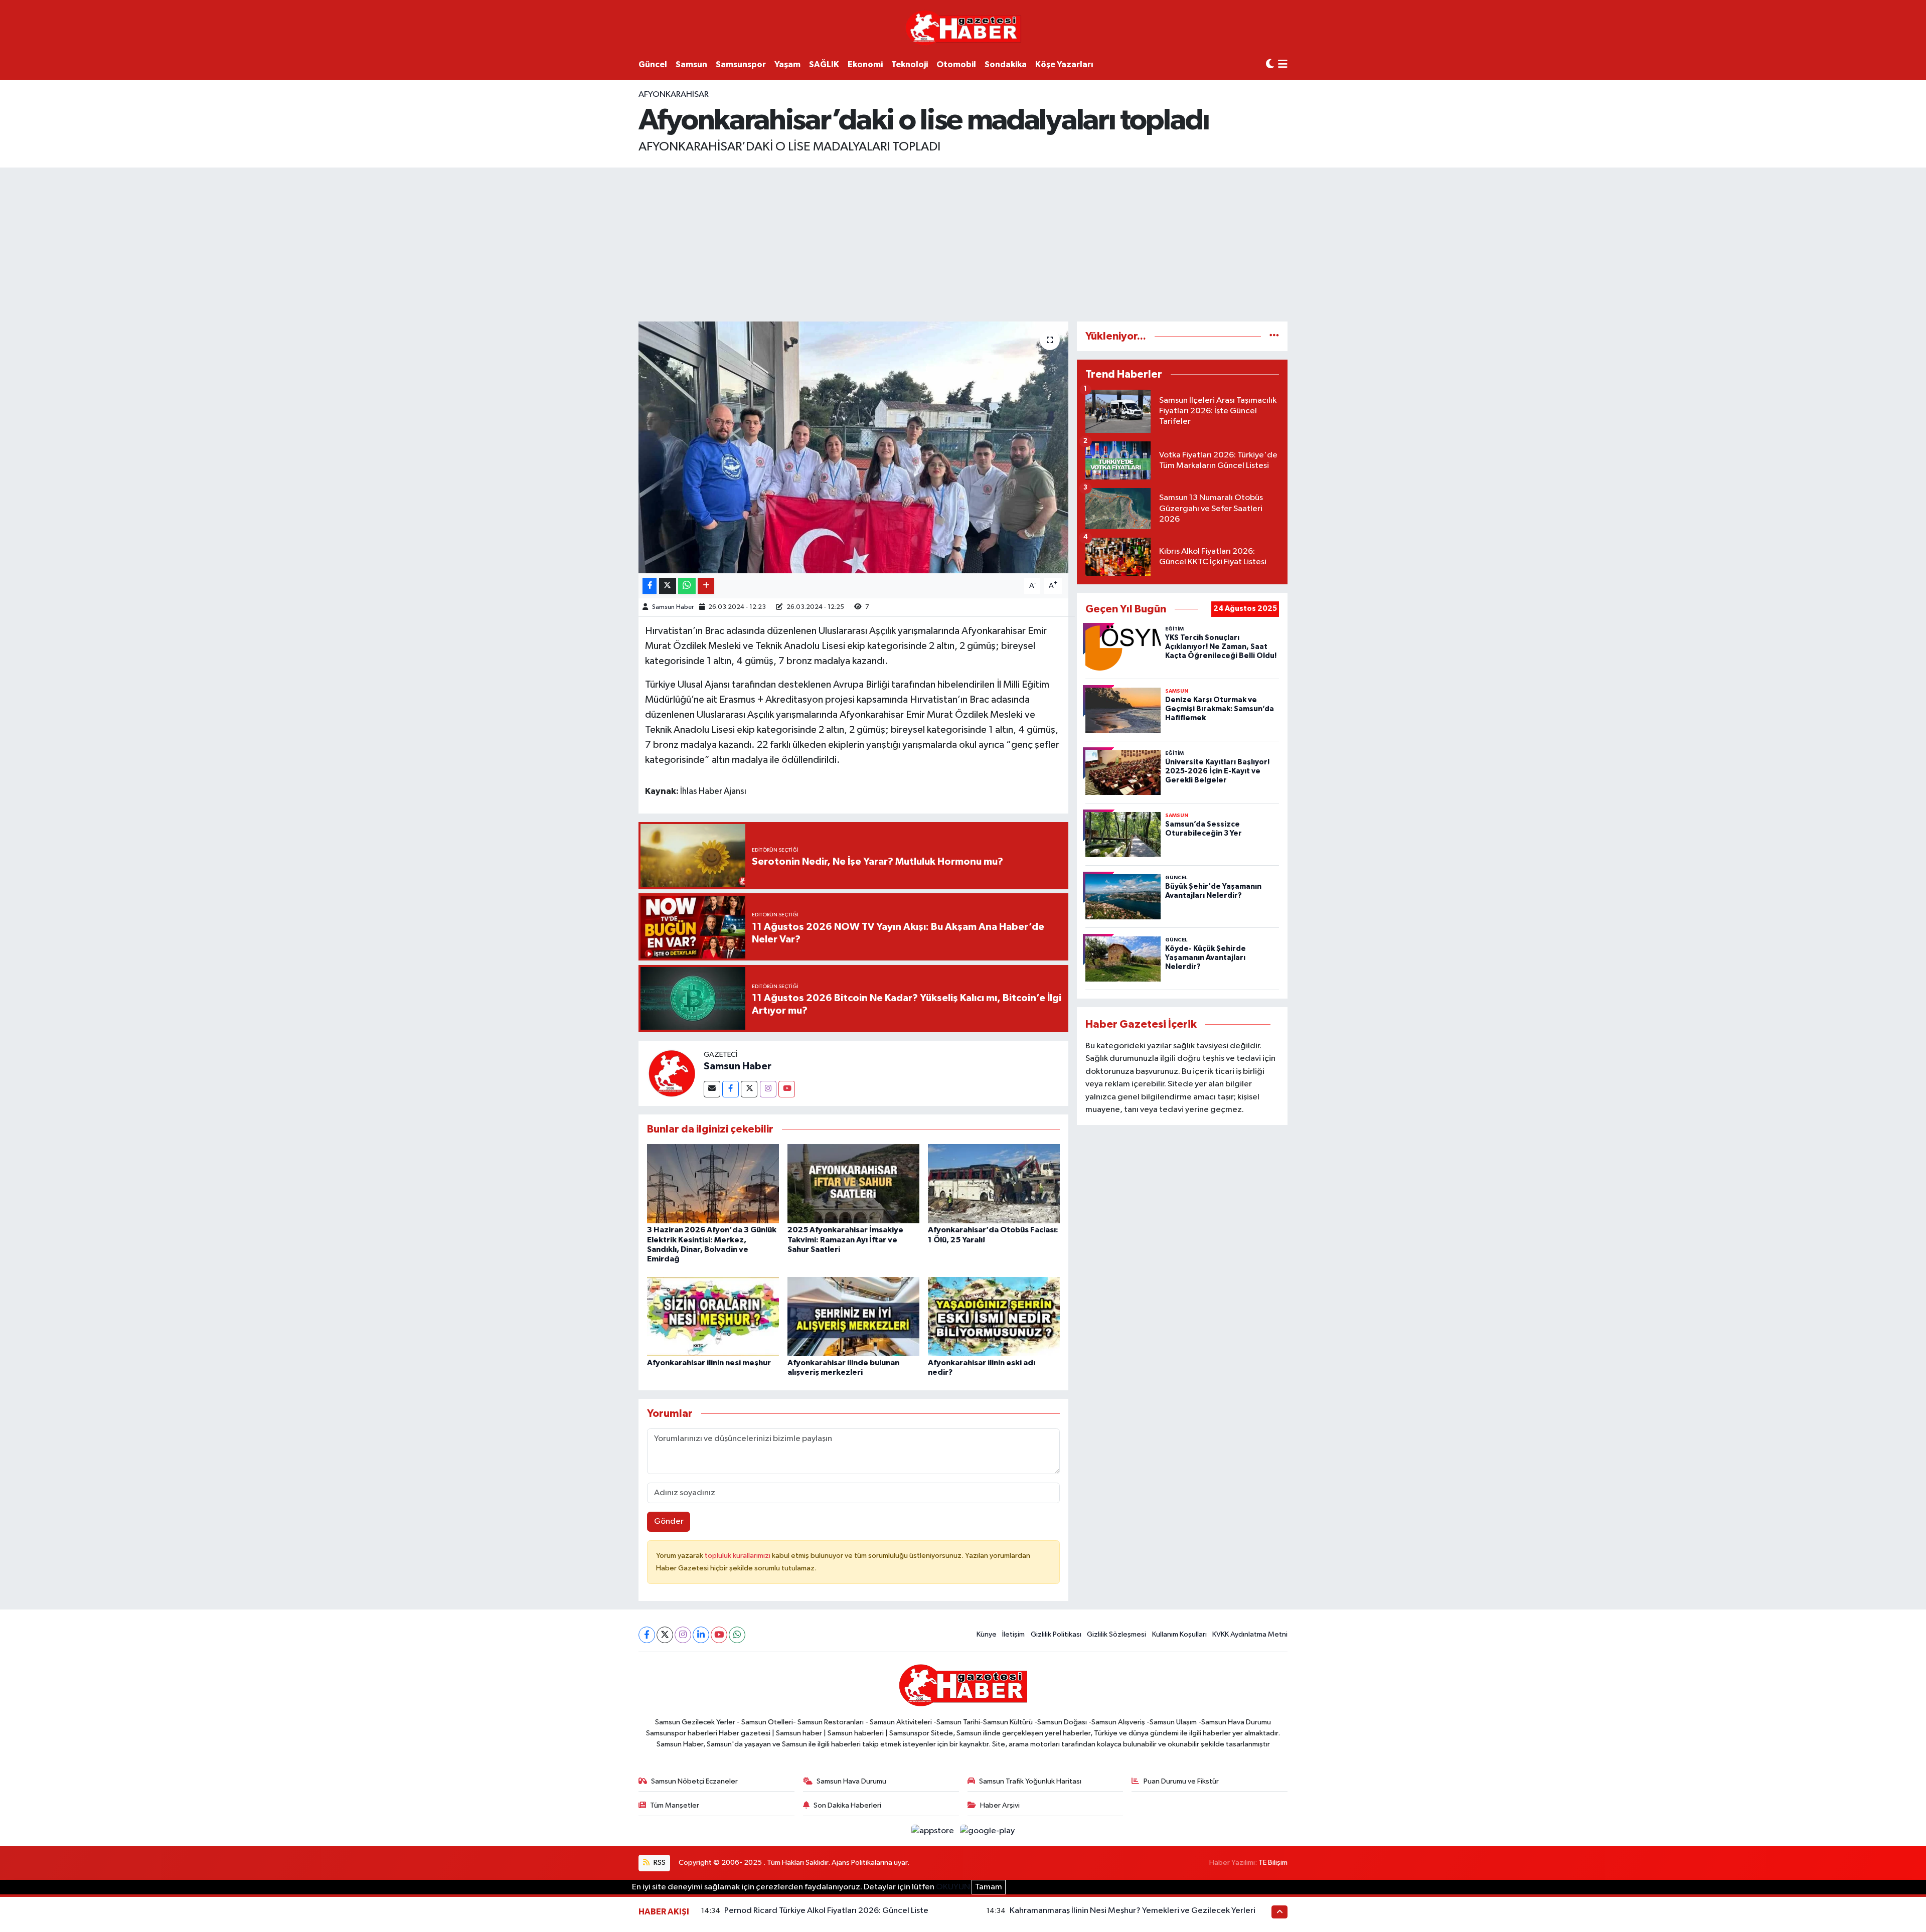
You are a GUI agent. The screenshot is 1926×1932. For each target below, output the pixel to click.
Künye (987, 1634)
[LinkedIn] (701, 1635)
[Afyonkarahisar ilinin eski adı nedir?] (994, 1316)
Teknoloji (910, 64)
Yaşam (787, 64)
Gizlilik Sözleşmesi (1116, 1634)
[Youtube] (787, 1089)
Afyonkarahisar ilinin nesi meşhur (709, 1363)
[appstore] (934, 1831)
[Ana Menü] (1283, 65)
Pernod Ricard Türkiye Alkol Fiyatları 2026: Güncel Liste (826, 1911)
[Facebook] (731, 1089)
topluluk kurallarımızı (738, 1556)
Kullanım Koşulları (1179, 1634)
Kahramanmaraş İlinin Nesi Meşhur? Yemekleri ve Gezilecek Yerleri (1133, 1911)
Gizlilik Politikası (1056, 1634)
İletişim (1013, 1634)
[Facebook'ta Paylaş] (650, 586)
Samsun (691, 64)
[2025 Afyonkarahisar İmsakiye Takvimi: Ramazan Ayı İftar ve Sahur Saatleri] (853, 1183)
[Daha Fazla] (706, 586)
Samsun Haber (673, 607)
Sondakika (1006, 64)
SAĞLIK (824, 64)
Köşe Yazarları (1064, 64)
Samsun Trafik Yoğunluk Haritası (1030, 1781)
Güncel (653, 64)
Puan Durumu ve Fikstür (1181, 1781)
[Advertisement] (963, 243)
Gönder (669, 1521)
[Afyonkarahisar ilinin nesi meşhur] (713, 1316)
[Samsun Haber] (671, 1073)
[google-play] (988, 1831)
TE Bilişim (1273, 1863)
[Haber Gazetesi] (963, 27)
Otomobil (956, 64)
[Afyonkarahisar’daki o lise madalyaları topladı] (853, 447)
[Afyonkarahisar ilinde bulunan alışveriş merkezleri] (853, 1316)
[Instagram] (768, 1089)
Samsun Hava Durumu (851, 1781)
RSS (659, 1863)
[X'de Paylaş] (668, 586)
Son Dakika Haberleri (847, 1805)
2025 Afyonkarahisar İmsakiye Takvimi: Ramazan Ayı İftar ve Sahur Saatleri (845, 1239)
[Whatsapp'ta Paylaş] (687, 586)
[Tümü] (1274, 336)
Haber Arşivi (1000, 1805)
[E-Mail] (712, 1089)
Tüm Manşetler (675, 1805)
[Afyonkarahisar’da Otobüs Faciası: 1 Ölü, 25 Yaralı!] (994, 1183)
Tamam (989, 1887)
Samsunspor (741, 64)
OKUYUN (953, 1887)
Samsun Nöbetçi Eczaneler (694, 1781)
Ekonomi (865, 64)
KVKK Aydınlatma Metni (1250, 1634)
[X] (665, 1635)
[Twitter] (749, 1089)
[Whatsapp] (737, 1635)
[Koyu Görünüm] (1270, 64)
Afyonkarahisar (674, 95)
